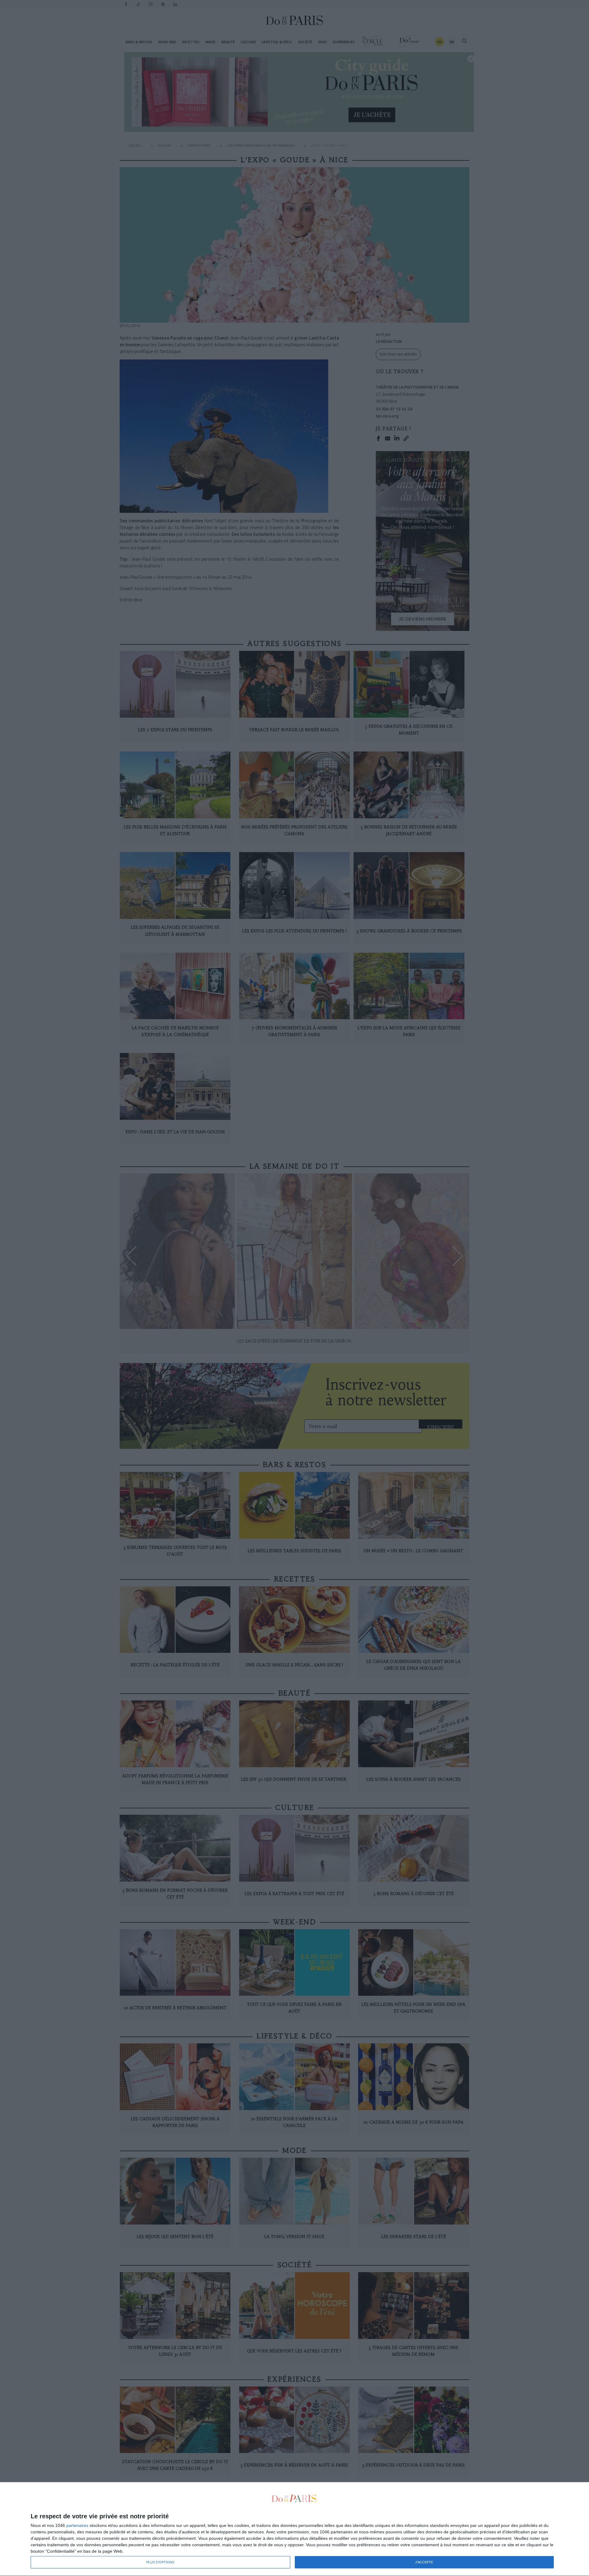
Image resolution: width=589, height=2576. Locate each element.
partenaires (77, 2525)
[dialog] (294, 2529)
